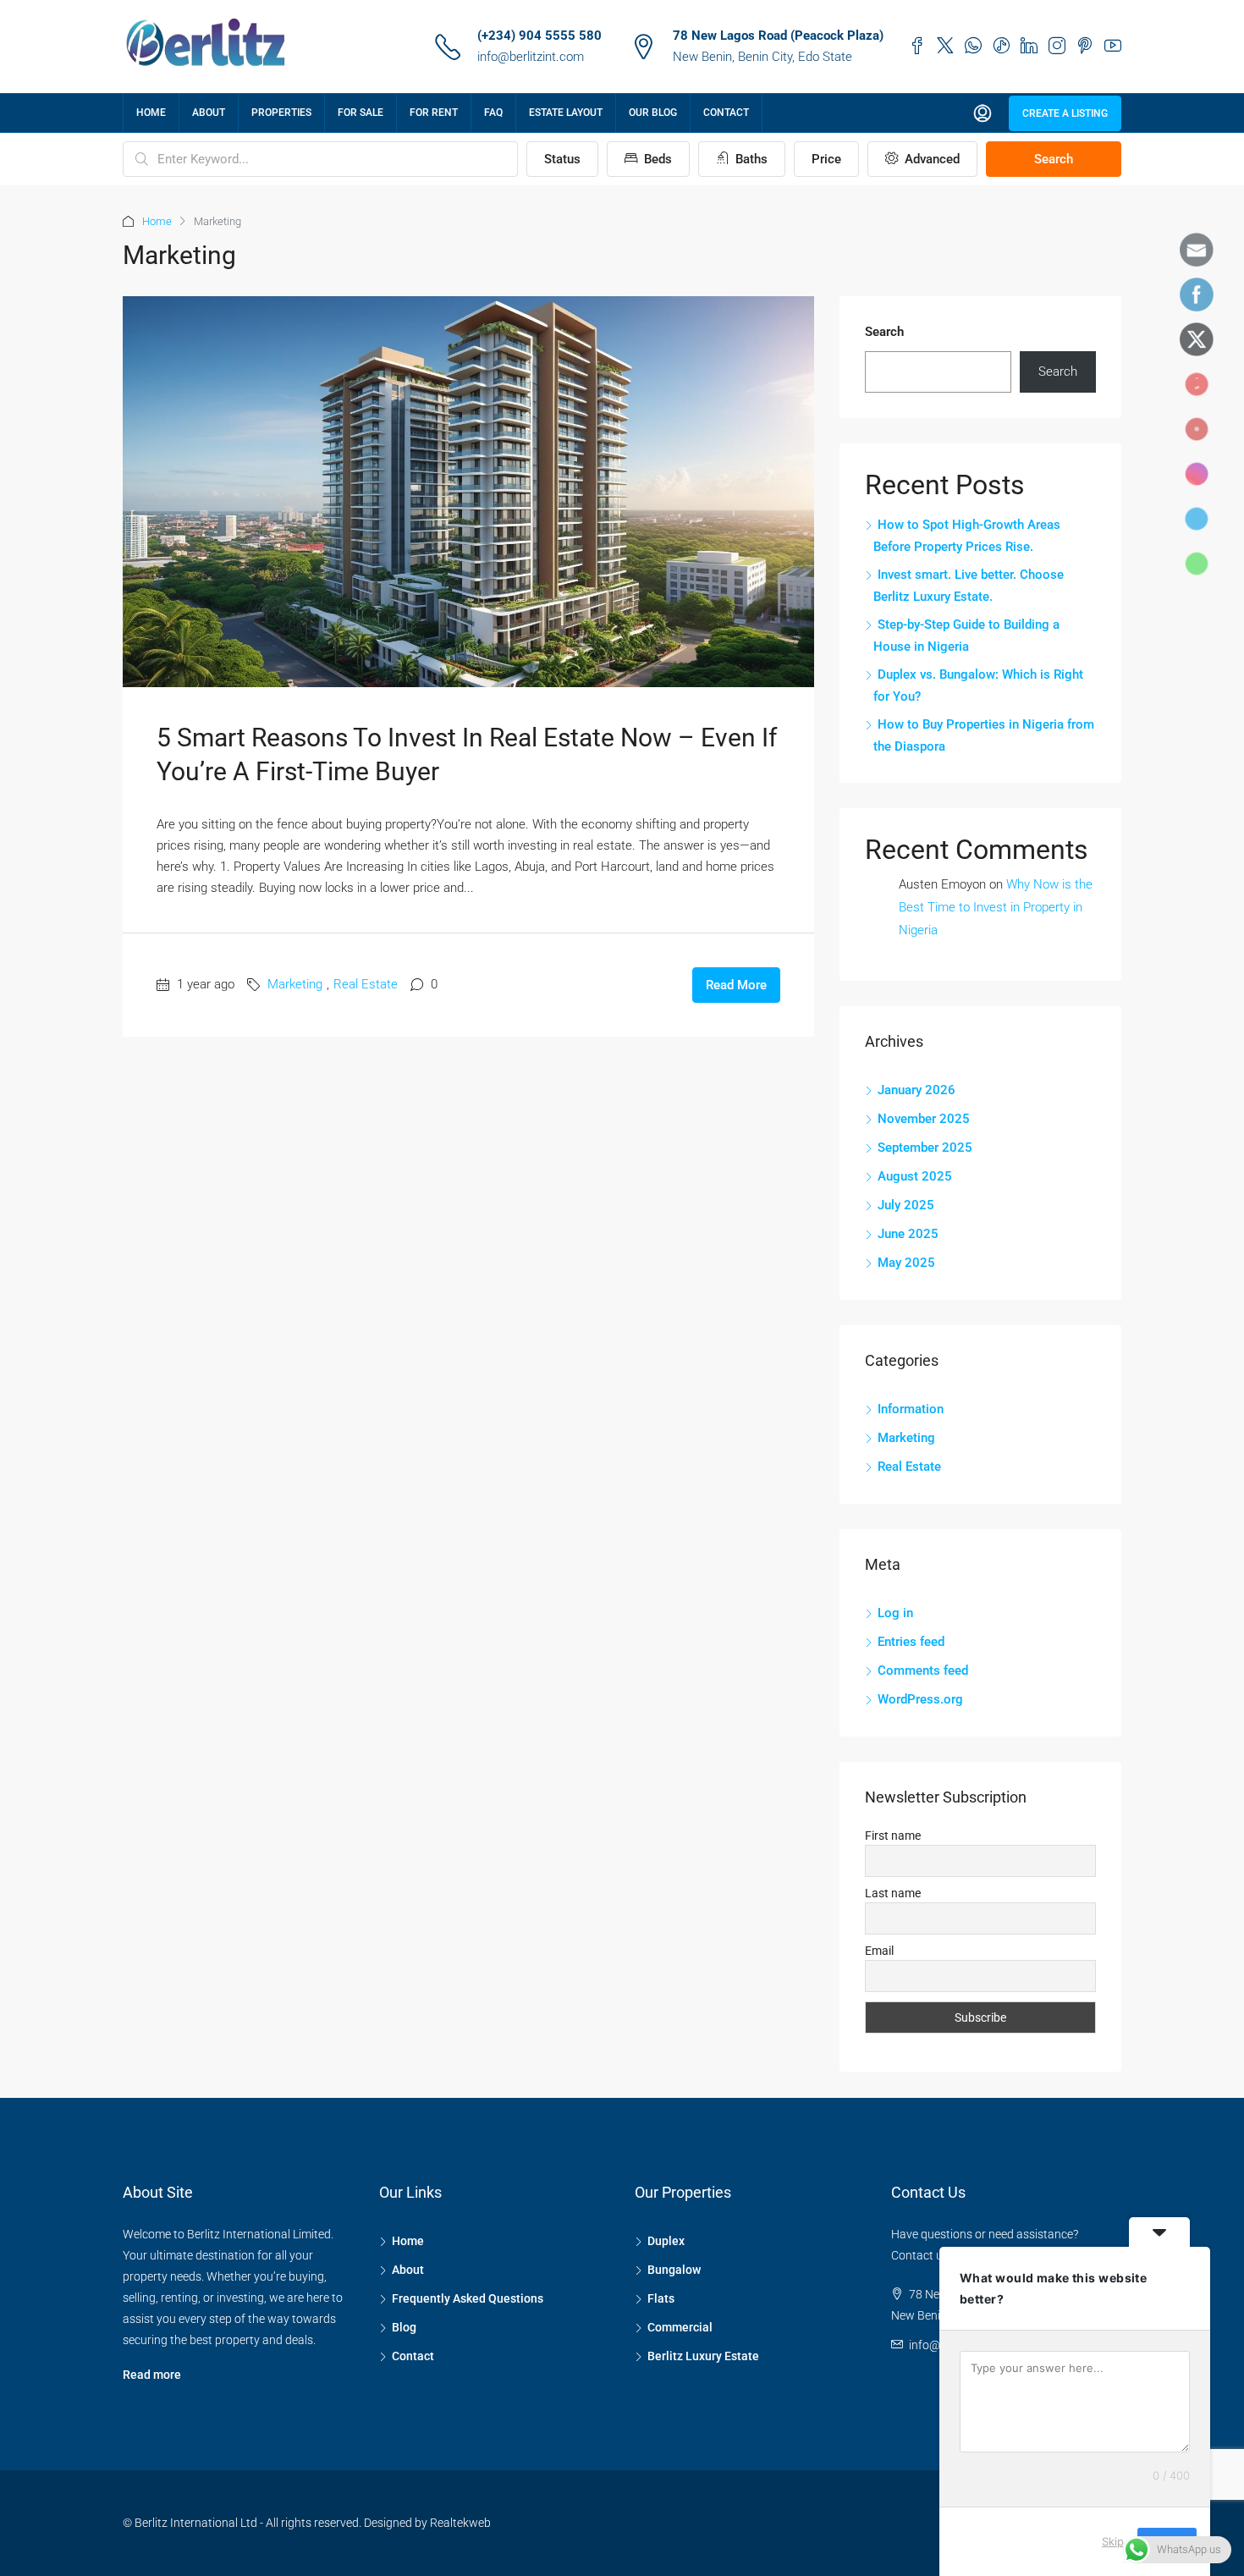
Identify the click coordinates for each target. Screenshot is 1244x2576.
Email (879, 1951)
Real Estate (366, 984)
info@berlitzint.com (531, 57)
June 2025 (908, 1234)
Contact (726, 113)
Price (826, 159)
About (209, 113)
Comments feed (923, 1671)
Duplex (666, 2241)
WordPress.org (920, 1699)
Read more (152, 2375)
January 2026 (916, 1090)
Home (151, 113)
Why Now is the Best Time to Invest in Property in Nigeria (996, 907)
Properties (281, 113)
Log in (895, 1613)
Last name (893, 1893)
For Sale (361, 113)
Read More (736, 985)
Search (1054, 159)
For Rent (434, 113)
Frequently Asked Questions (468, 2298)
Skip (1113, 2541)
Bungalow (674, 2270)
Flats (661, 2298)
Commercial (680, 2327)
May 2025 (906, 1263)
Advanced (930, 159)
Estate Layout (566, 113)
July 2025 (906, 1205)
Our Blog (653, 113)
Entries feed (911, 1642)
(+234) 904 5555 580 (539, 36)
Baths (750, 159)
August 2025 (915, 1176)
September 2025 (925, 1148)
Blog (404, 2327)
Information (911, 1409)
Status (562, 159)
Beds (656, 159)
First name (893, 1836)
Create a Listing (1065, 113)
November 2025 (924, 1119)
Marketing (295, 984)
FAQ (493, 113)
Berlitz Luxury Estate (703, 2356)
